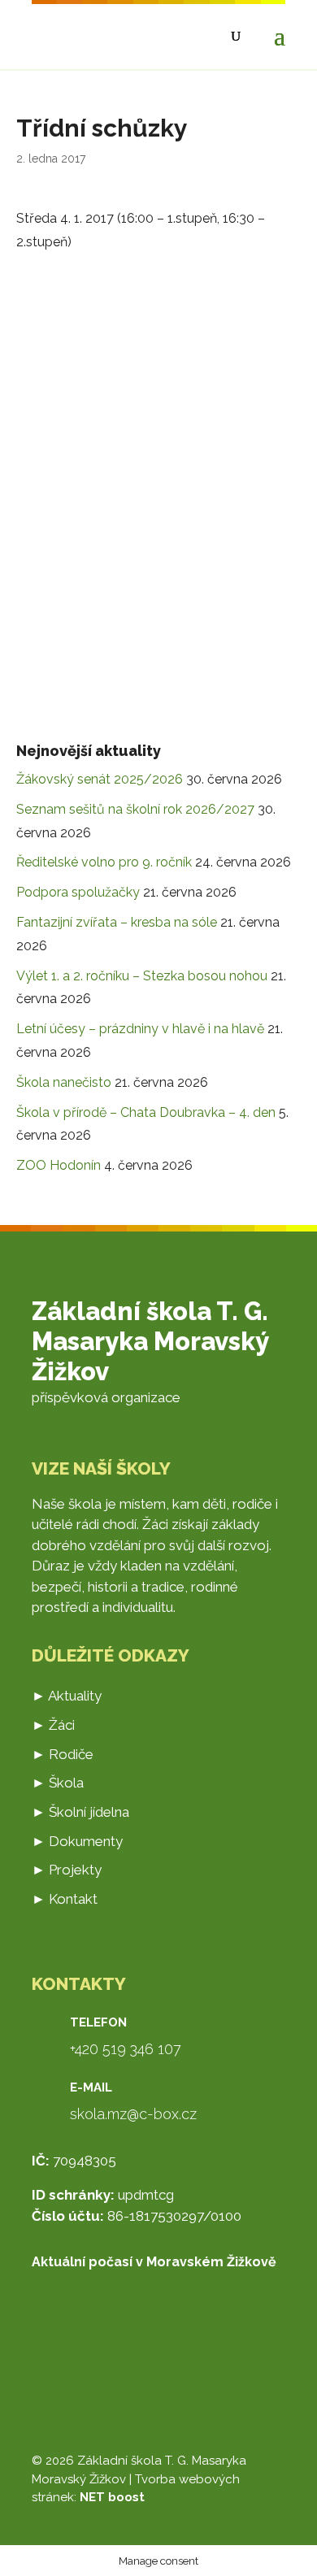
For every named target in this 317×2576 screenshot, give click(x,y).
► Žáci (53, 1725)
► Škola (58, 1783)
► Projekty (67, 1870)
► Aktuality (67, 1696)
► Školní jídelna (80, 1812)
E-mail (91, 2087)
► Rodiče (63, 1754)
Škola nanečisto (64, 1082)
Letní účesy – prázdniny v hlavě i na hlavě (140, 1029)
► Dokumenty (77, 1841)
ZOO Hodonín (59, 1165)
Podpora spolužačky (78, 892)
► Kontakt (65, 1899)
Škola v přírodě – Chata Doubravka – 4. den (146, 1112)
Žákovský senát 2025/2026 (100, 779)
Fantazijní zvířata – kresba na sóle (117, 922)
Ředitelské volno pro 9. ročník (104, 862)
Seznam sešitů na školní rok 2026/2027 (135, 809)
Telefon (98, 2022)
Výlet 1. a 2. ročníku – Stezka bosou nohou (142, 976)
